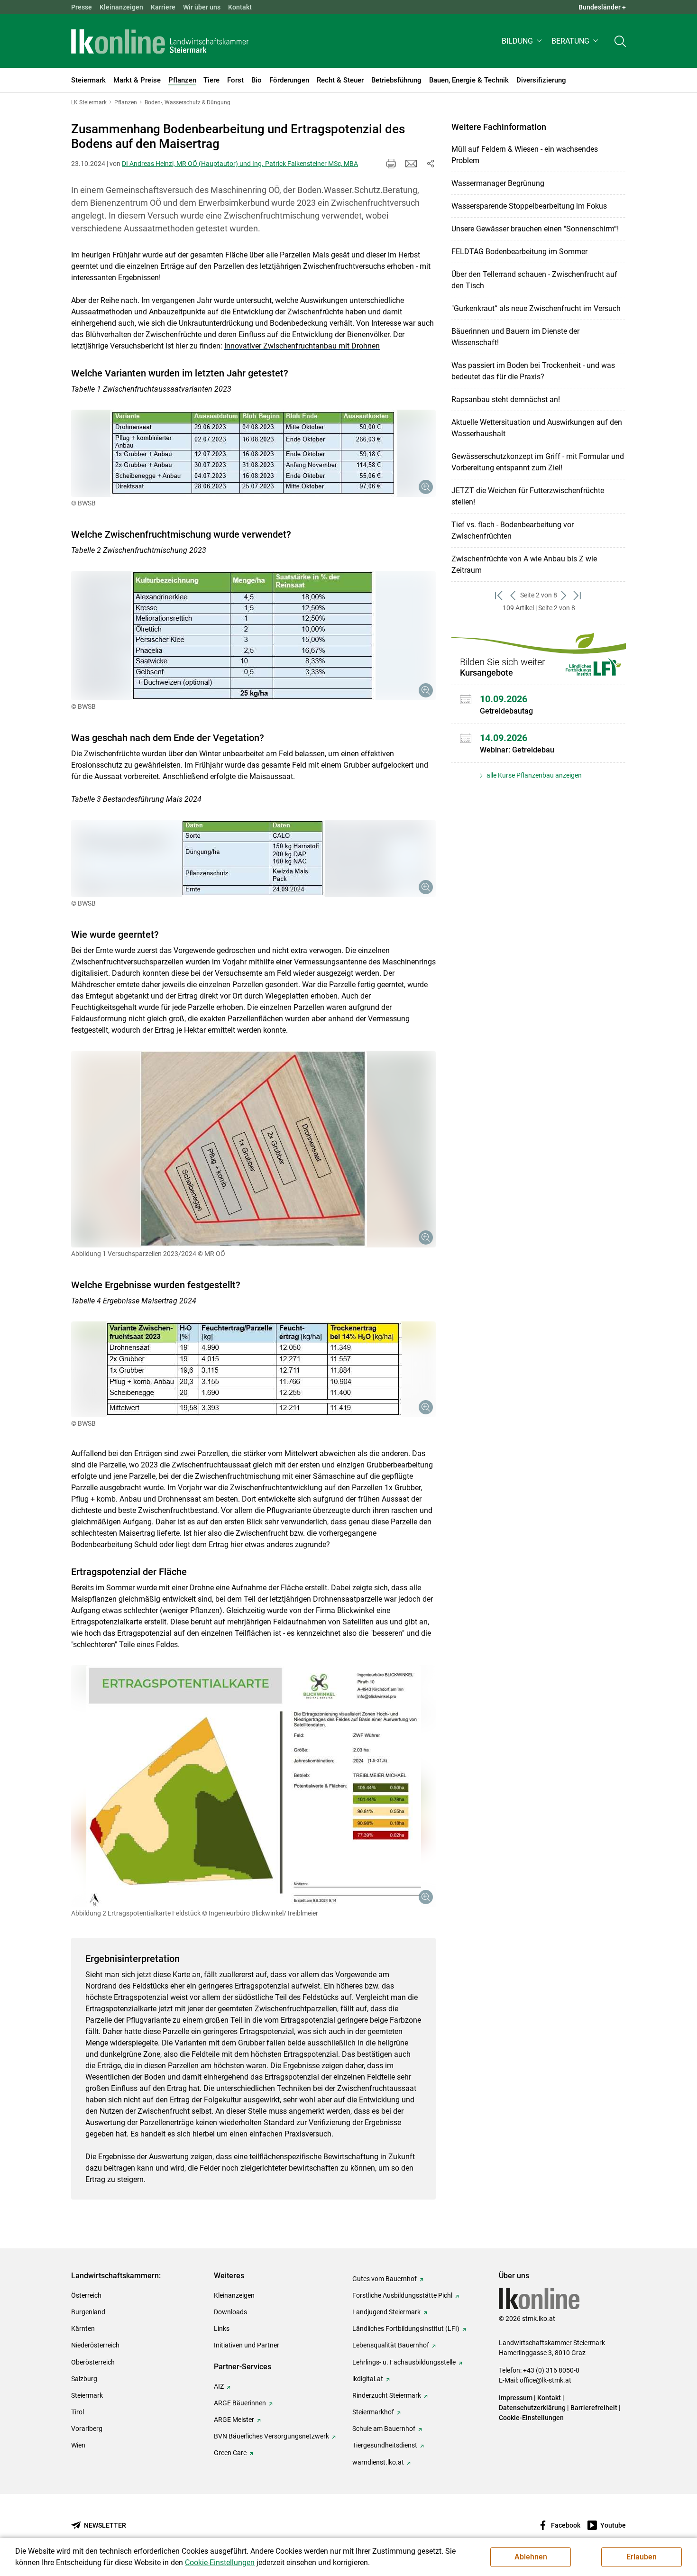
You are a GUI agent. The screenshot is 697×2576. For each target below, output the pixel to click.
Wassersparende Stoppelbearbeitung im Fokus (529, 206)
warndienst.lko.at (378, 2462)
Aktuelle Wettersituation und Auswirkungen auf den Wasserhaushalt (537, 428)
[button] (523, 41)
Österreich (86, 2295)
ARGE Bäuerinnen (240, 2403)
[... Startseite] (160, 41)
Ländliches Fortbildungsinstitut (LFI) (406, 2328)
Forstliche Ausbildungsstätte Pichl (402, 2295)
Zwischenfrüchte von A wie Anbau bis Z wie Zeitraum (524, 564)
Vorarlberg (87, 2429)
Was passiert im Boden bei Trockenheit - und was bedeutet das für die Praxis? (533, 371)
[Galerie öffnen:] (253, 453)
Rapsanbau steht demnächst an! (506, 399)
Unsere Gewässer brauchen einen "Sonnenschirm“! (535, 229)
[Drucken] (391, 164)
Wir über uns (202, 7)
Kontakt (240, 7)
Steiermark (87, 2395)
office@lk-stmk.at (546, 2380)
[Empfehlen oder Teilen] (430, 164)
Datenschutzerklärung (532, 2408)
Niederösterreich (95, 2345)
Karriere (163, 7)
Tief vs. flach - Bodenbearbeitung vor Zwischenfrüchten (513, 530)
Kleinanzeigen (121, 7)
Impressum (516, 2398)
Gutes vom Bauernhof (385, 2279)
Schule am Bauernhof (384, 2429)
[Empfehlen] (411, 164)
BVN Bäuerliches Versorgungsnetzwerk (271, 2436)
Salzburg (84, 2379)
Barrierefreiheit (594, 2408)
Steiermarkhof (373, 2412)
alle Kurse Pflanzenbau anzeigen (533, 775)
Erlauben (642, 2557)
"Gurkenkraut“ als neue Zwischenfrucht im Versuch (536, 308)
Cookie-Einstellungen (531, 2418)
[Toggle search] (620, 41)
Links (222, 2328)
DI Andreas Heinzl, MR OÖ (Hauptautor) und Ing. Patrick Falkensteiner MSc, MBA (240, 164)
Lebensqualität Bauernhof (391, 2345)
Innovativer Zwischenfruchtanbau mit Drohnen (302, 346)
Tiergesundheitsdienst (385, 2445)
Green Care (230, 2453)
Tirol (78, 2412)
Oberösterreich (93, 2362)
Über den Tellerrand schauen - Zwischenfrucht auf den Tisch (534, 280)
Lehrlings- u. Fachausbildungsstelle (404, 2362)
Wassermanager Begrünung (498, 183)
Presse (82, 7)
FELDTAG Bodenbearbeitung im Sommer (519, 252)
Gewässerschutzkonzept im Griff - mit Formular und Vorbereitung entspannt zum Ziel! (538, 462)
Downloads (230, 2312)
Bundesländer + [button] (602, 7)
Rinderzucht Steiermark (387, 2395)
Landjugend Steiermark (386, 2312)
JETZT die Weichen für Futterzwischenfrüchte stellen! (528, 496)
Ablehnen (531, 2557)
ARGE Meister (234, 2420)
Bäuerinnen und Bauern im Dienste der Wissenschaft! (515, 337)
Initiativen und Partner (247, 2345)
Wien (78, 2445)
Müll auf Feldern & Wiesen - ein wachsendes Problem (525, 155)
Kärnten (83, 2328)
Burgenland (88, 2312)
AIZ (219, 2386)
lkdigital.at (368, 2379)
